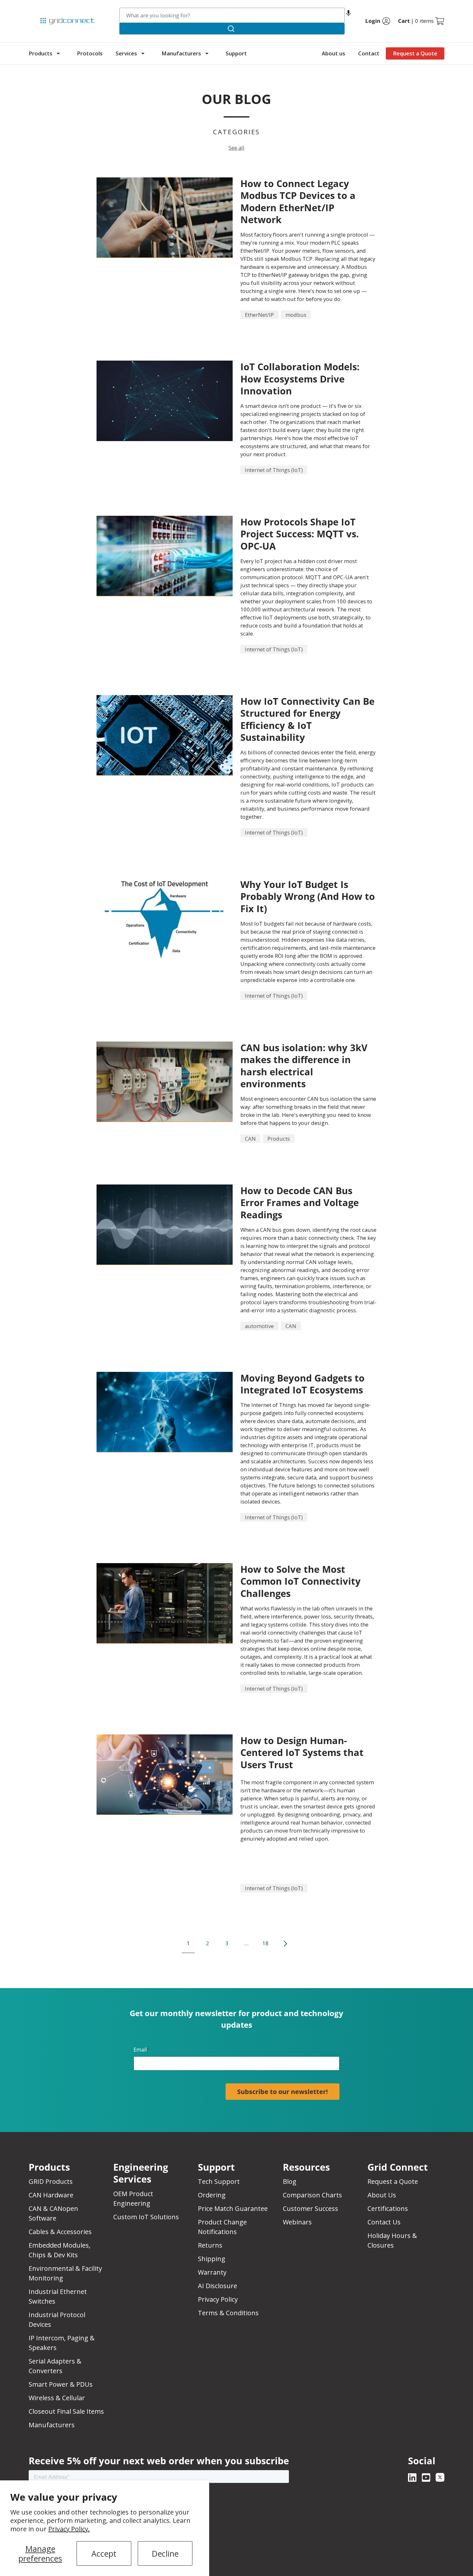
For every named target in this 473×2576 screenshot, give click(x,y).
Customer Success (311, 2208)
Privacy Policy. (69, 2529)
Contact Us (384, 2222)
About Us (382, 2195)
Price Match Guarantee (233, 2208)
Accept (104, 2553)
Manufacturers (181, 53)
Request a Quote (415, 53)
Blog (290, 2181)
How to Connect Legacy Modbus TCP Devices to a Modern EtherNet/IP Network (298, 201)
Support (236, 53)
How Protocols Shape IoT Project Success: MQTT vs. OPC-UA (300, 534)
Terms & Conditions (228, 2313)
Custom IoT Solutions (146, 2217)
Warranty (212, 2272)
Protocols (90, 53)
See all (236, 148)
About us (334, 53)
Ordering (212, 2195)
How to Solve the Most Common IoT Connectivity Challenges (301, 1581)
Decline (165, 2553)
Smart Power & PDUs (61, 2384)
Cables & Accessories (60, 2232)
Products (41, 53)
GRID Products (51, 2181)
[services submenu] (143, 53)
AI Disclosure (218, 2286)
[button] (348, 15)
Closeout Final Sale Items (66, 2411)
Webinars (297, 2222)
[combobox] (232, 15)
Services (126, 53)
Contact (369, 53)
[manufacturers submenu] (207, 53)
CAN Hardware (51, 2195)
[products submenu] (58, 53)
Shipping (212, 2259)
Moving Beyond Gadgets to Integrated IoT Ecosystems (302, 1384)
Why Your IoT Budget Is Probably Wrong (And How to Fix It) (308, 896)
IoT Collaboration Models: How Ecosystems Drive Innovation (300, 379)
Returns (210, 2245)
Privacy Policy (218, 2299)
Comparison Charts (312, 2195)
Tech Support (219, 2181)
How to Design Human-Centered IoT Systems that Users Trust (302, 1752)
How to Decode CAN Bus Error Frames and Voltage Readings (300, 1203)
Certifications (388, 2208)
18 (265, 1943)
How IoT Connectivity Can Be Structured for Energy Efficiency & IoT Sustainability (307, 719)
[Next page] (285, 1944)
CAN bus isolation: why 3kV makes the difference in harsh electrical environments (304, 1066)
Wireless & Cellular (57, 2398)
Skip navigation (42, 8)
